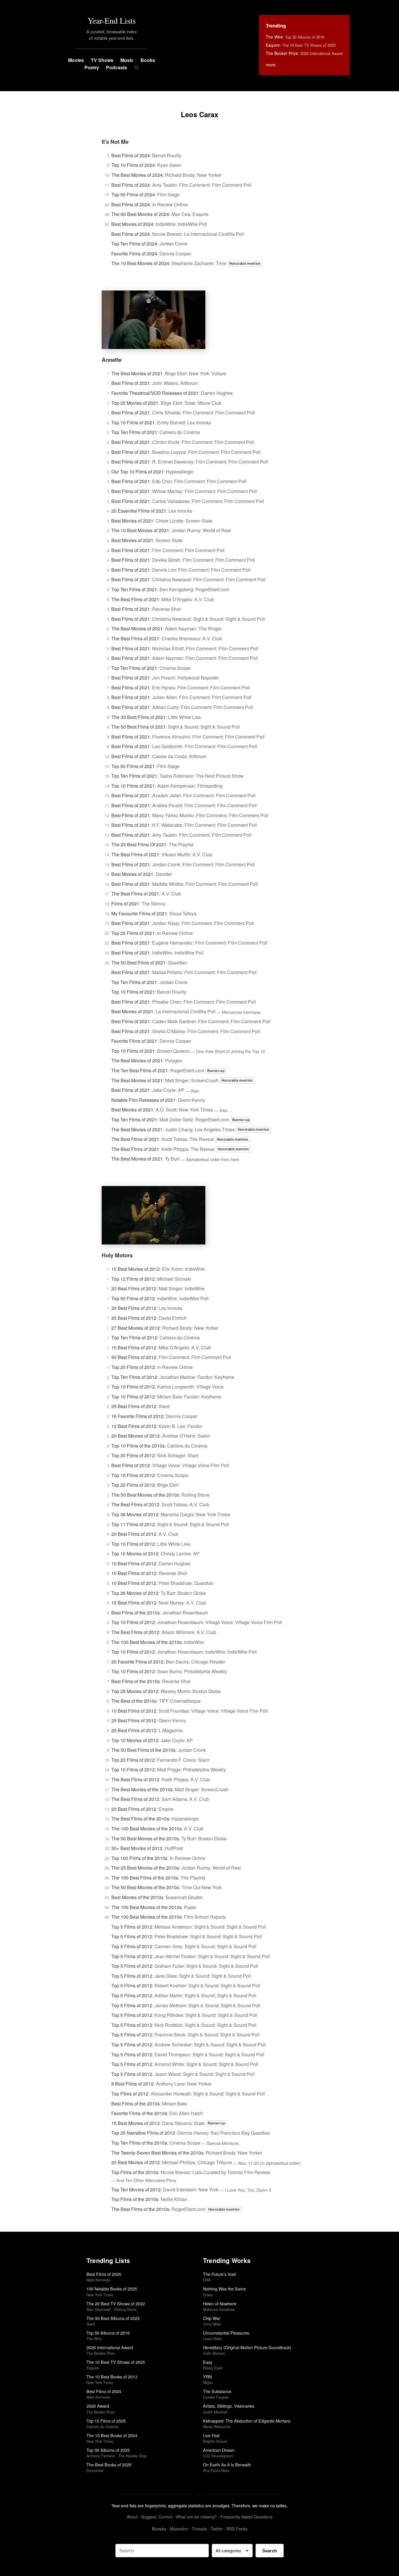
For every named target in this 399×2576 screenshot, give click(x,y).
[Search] (137, 68)
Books (148, 60)
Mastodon (179, 2529)
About (132, 2517)
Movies (76, 60)
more (271, 65)
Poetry (92, 67)
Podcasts (117, 67)
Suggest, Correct (157, 2517)
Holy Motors (117, 1255)
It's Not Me (115, 142)
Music (127, 60)
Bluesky (159, 2529)
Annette (112, 360)
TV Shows (102, 60)
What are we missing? (196, 2517)
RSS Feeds (237, 2529)
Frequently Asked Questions (246, 2517)
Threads (199, 2529)
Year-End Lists (112, 20)
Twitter (217, 2529)
